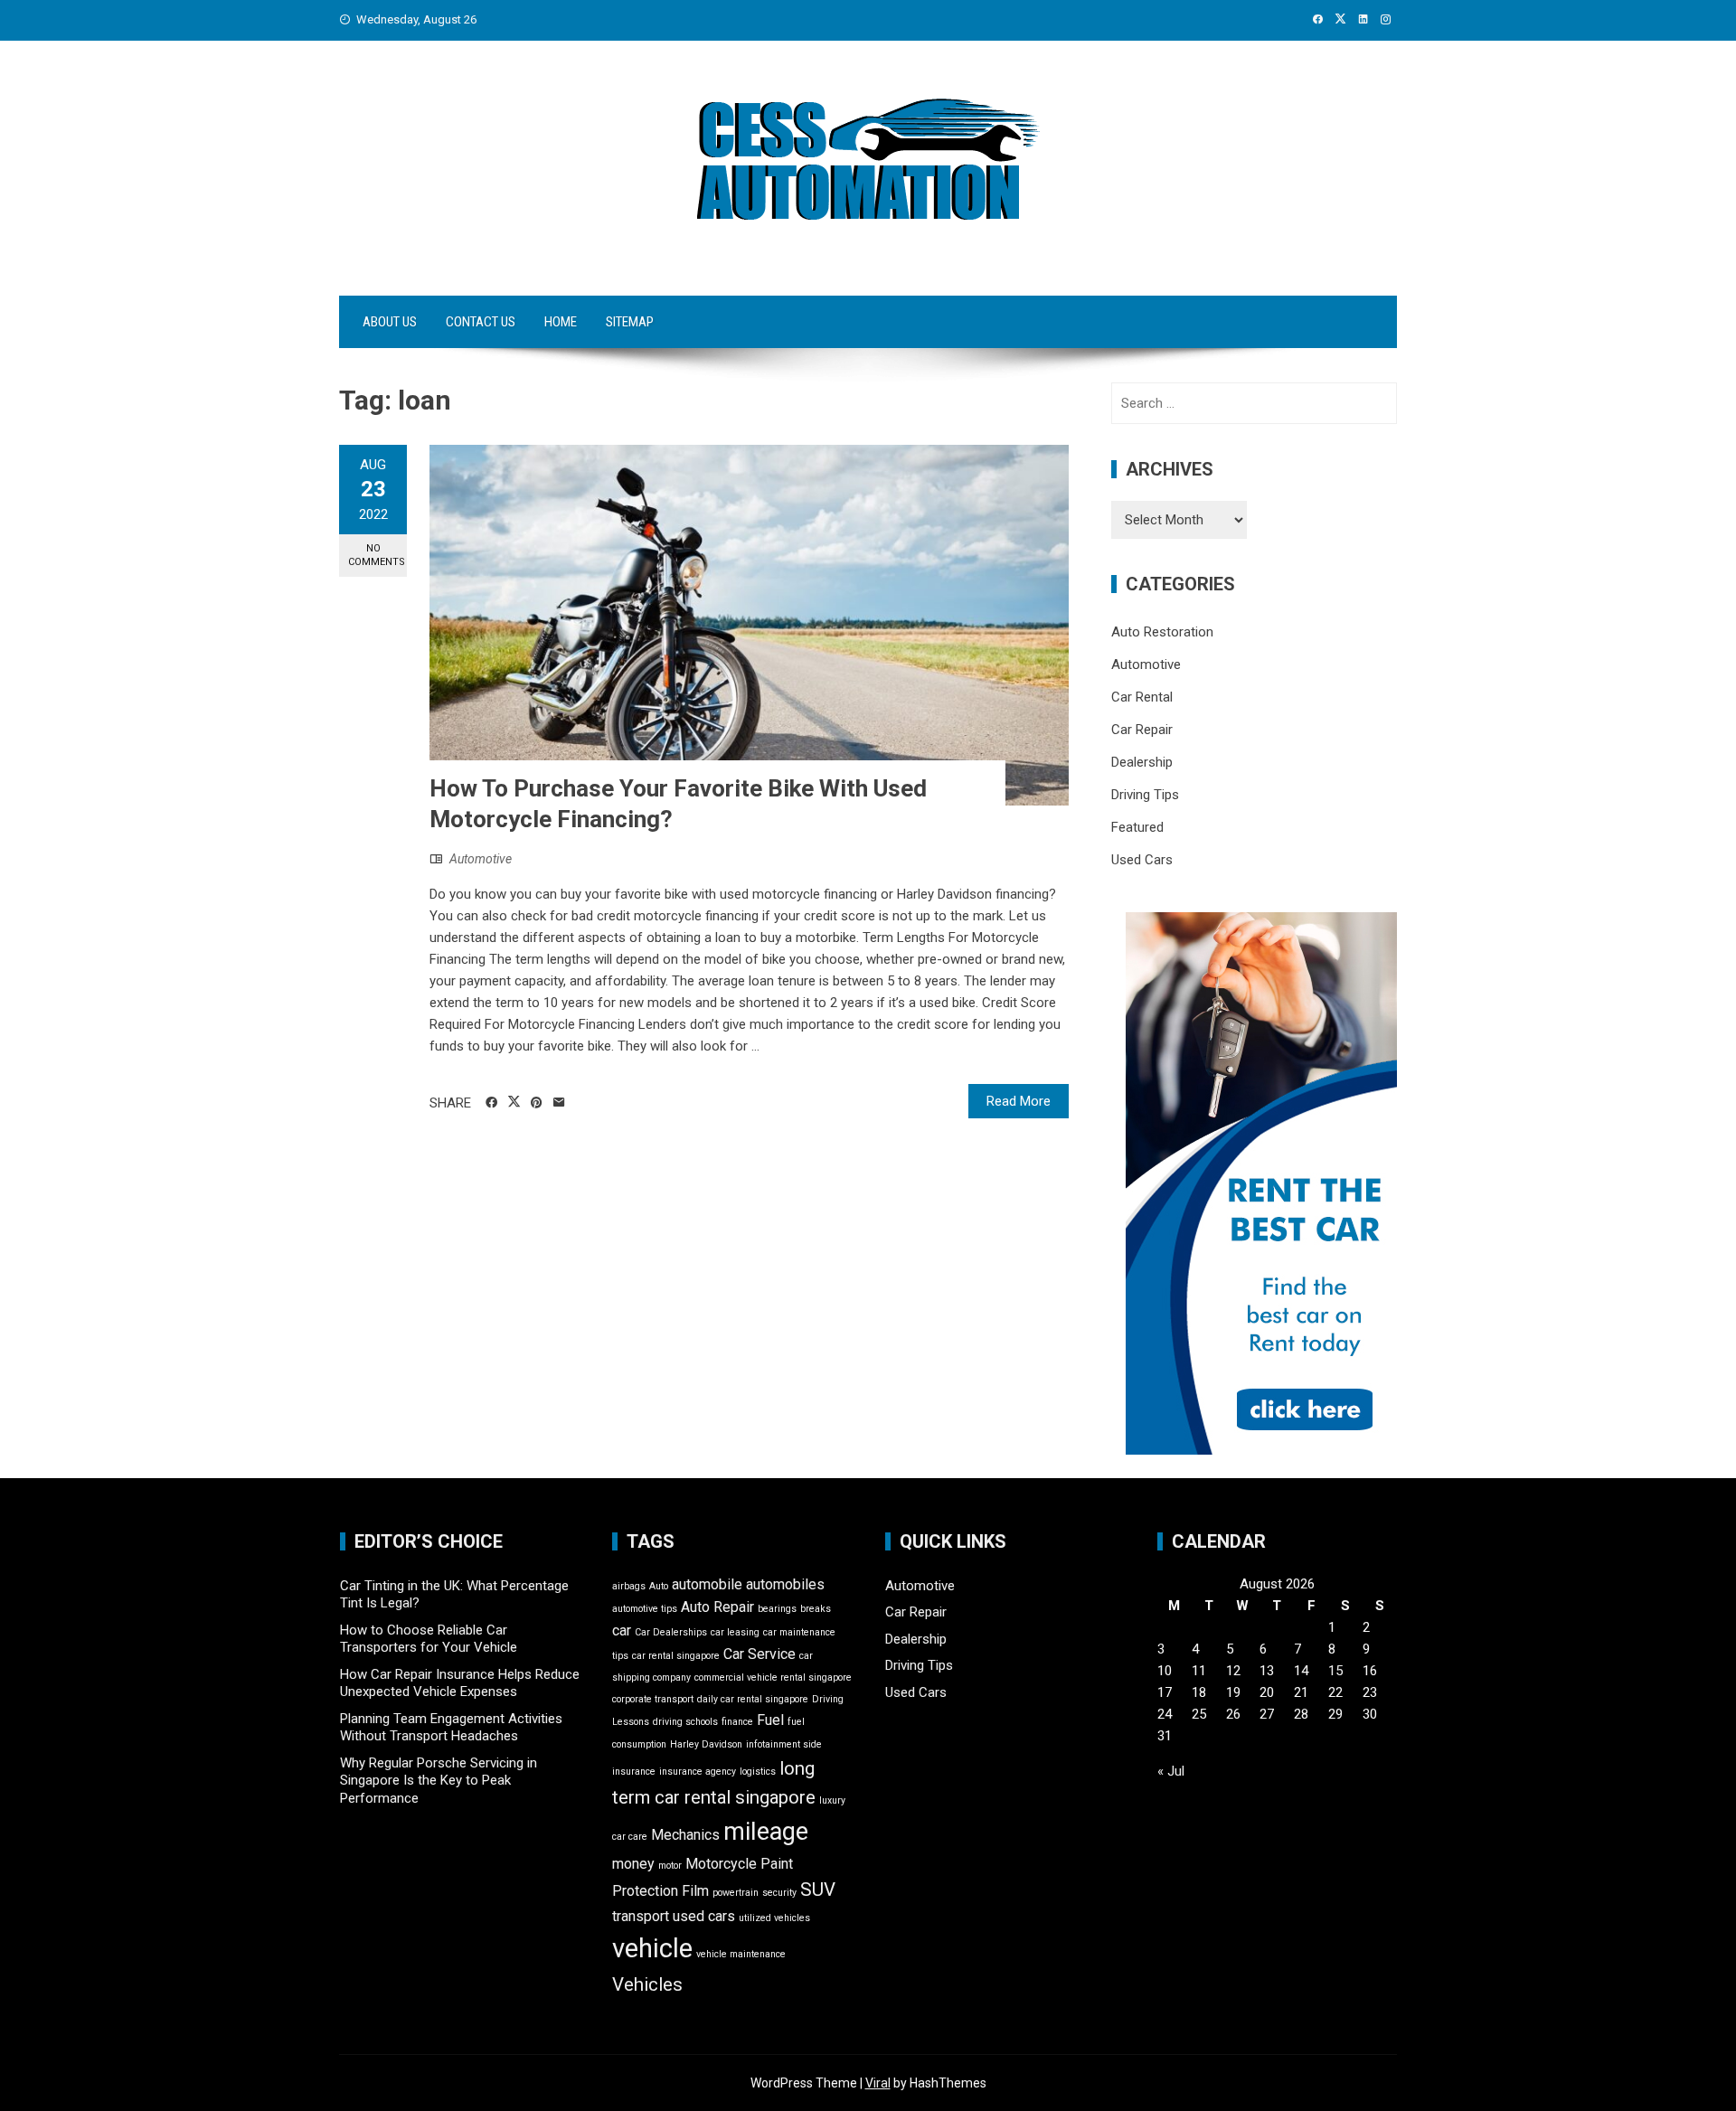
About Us (390, 322)
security (779, 1893)
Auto (659, 1586)
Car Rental (1142, 697)
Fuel (770, 1720)
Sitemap (630, 322)
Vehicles (647, 1984)
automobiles (785, 1584)
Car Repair (1142, 730)
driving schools (685, 1722)
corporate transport (653, 1699)
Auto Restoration (1162, 632)
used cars (704, 1916)
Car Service (759, 1654)
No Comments (377, 555)
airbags (629, 1586)
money (633, 1864)
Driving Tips (1145, 795)
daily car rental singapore (753, 1699)
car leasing (735, 1632)
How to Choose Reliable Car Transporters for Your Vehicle (429, 1639)
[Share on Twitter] (514, 1102)
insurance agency (698, 1772)
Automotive (481, 859)
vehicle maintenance (741, 1954)
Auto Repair (717, 1607)
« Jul (1171, 1771)
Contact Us (481, 322)
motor (670, 1866)
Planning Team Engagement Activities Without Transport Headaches (451, 1728)
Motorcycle (721, 1864)
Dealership (1142, 762)
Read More (1019, 1101)
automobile (707, 1584)
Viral (878, 2083)
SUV (818, 1890)
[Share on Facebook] (491, 1103)
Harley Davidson (706, 1744)
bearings (777, 1609)
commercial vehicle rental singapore (773, 1677)
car (622, 1630)
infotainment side (784, 1744)
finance (737, 1722)
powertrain (736, 1893)
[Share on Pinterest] (537, 1103)
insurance (634, 1772)
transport (641, 1916)
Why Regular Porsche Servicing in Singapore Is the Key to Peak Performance (439, 1781)
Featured (1137, 827)
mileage (766, 1832)
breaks (816, 1609)
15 (1335, 1671)
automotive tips (645, 1609)
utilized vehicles (774, 1918)
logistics (758, 1772)
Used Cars (1142, 860)
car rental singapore (676, 1656)
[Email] (559, 1103)
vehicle (652, 1948)
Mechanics (685, 1835)
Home (561, 322)
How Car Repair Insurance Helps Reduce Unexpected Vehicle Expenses (460, 1683)
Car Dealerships (671, 1632)
